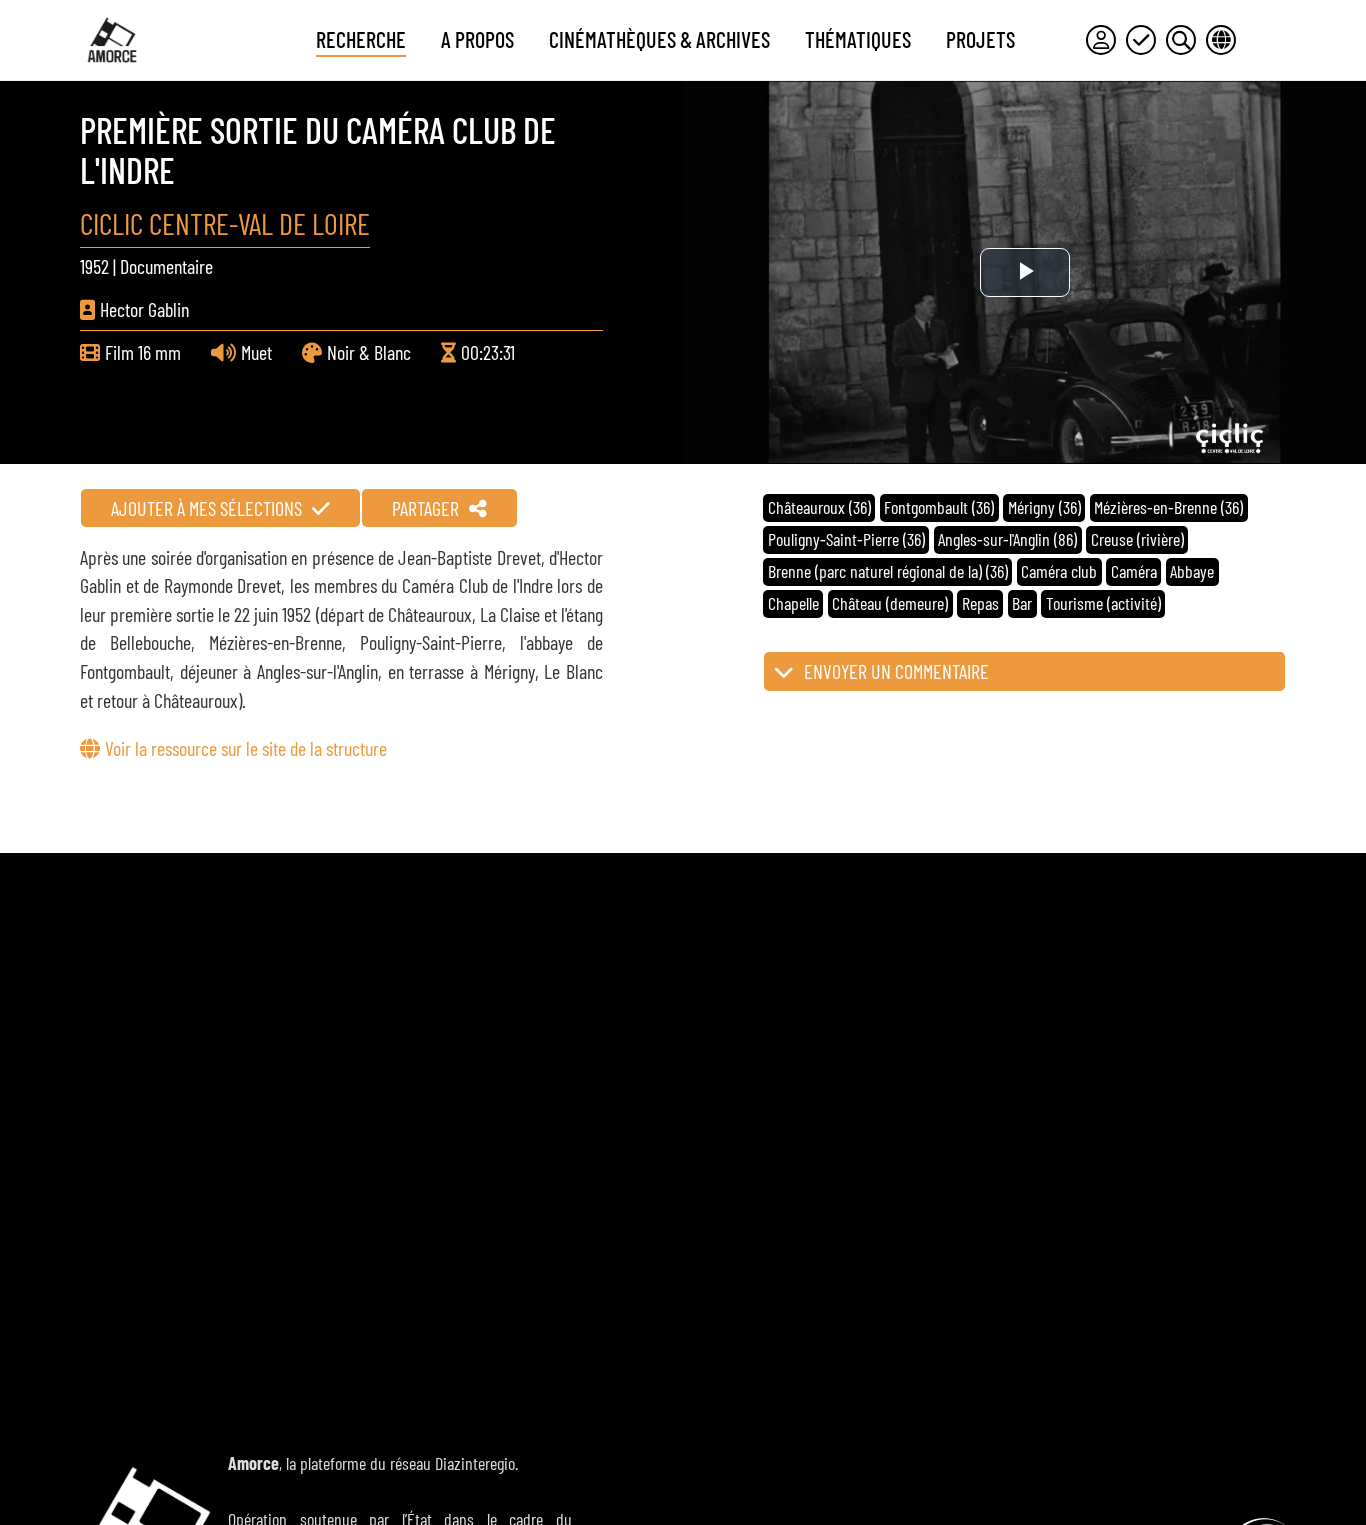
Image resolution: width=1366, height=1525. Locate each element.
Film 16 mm (143, 352)
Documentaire (166, 266)
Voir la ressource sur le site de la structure (246, 748)
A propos (477, 39)
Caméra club (1059, 571)
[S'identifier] (1101, 40)
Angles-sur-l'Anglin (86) (1007, 539)
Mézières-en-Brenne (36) (1168, 507)
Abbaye (1192, 571)
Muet (256, 352)
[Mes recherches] (1181, 40)
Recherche (361, 39)
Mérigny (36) (1044, 507)
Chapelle (793, 603)
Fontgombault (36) (939, 507)
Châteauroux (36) (819, 507)
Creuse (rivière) (1137, 539)
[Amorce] (112, 40)
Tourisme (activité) (1103, 603)
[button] (1024, 671)
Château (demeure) (890, 603)
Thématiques (858, 39)
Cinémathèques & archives (659, 39)
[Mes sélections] (1141, 40)
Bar (1022, 603)
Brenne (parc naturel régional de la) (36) (888, 571)
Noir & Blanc (369, 352)
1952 (94, 266)
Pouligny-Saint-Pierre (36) (846, 539)
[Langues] (1221, 40)
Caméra (1134, 571)
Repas (980, 603)
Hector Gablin (144, 309)
